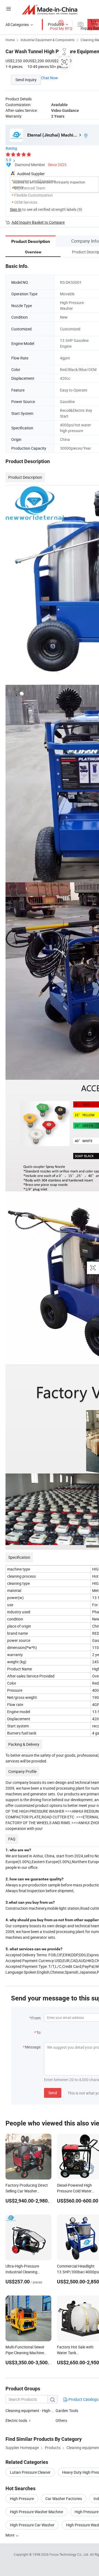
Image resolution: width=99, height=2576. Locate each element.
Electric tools (16, 2420)
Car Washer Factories (64, 2499)
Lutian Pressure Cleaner (30, 2472)
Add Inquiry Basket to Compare (38, 222)
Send (53, 2093)
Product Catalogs (83, 2399)
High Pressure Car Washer (32, 2525)
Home (10, 40)
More (10, 2535)
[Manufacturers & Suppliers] (50, 9)
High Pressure (22, 2499)
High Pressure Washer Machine (36, 2512)
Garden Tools (67, 2411)
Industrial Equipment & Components (48, 40)
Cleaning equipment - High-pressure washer (42, 2411)
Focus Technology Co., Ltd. (70, 2554)
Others (61, 2420)
